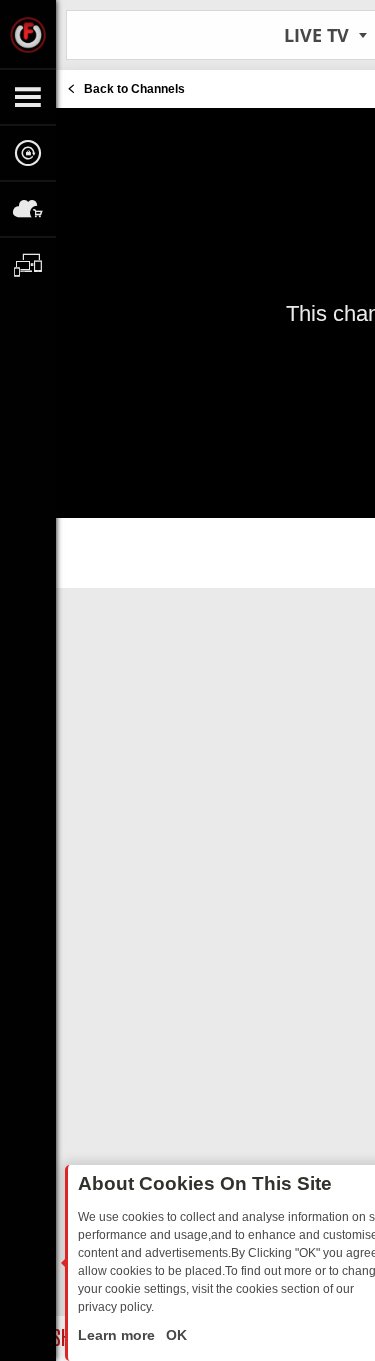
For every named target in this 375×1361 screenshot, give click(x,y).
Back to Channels (134, 89)
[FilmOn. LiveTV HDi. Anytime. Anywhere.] (28, 34)
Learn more (118, 1335)
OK (174, 1335)
